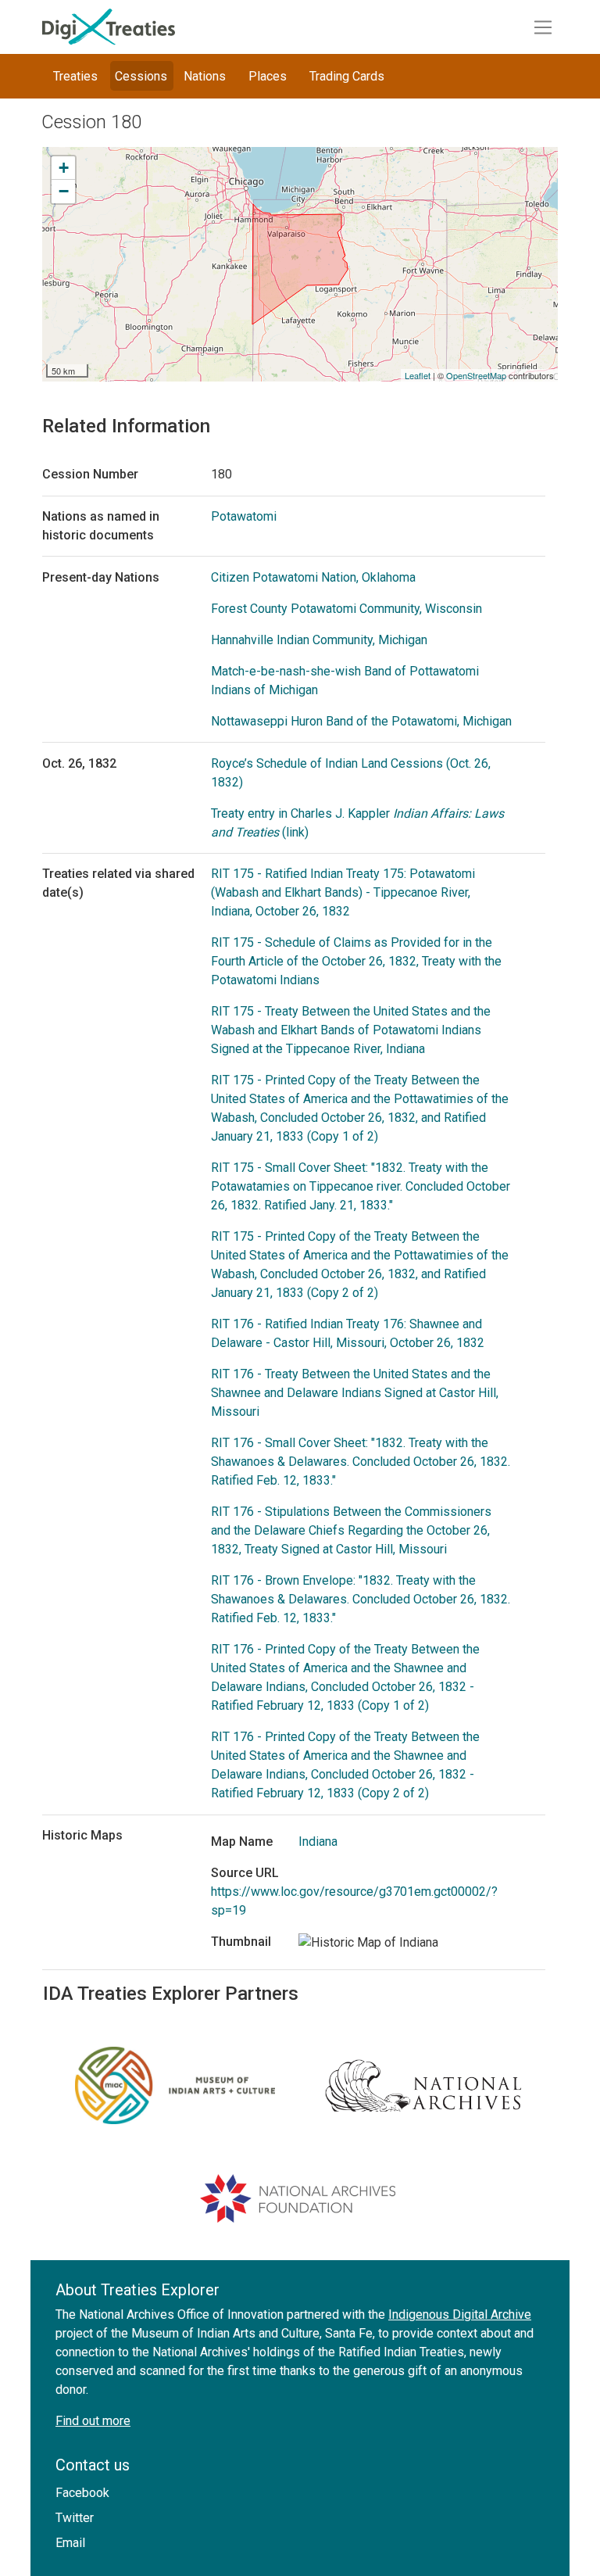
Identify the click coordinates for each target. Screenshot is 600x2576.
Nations (205, 76)
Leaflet (418, 375)
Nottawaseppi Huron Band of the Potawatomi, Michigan (361, 721)
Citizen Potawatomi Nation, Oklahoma (313, 577)
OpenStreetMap (476, 375)
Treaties (75, 76)
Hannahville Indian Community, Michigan (319, 640)
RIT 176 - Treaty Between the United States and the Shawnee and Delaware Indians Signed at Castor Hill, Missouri (355, 1393)
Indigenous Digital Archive (460, 2314)
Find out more (93, 2421)
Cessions (141, 76)
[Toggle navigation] (543, 27)
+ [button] (64, 168)
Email (70, 2543)
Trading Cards (347, 76)
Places (268, 76)
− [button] (64, 191)
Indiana (318, 1842)
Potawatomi (244, 516)
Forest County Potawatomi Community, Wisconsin (346, 609)
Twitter (75, 2518)
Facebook (82, 2493)
